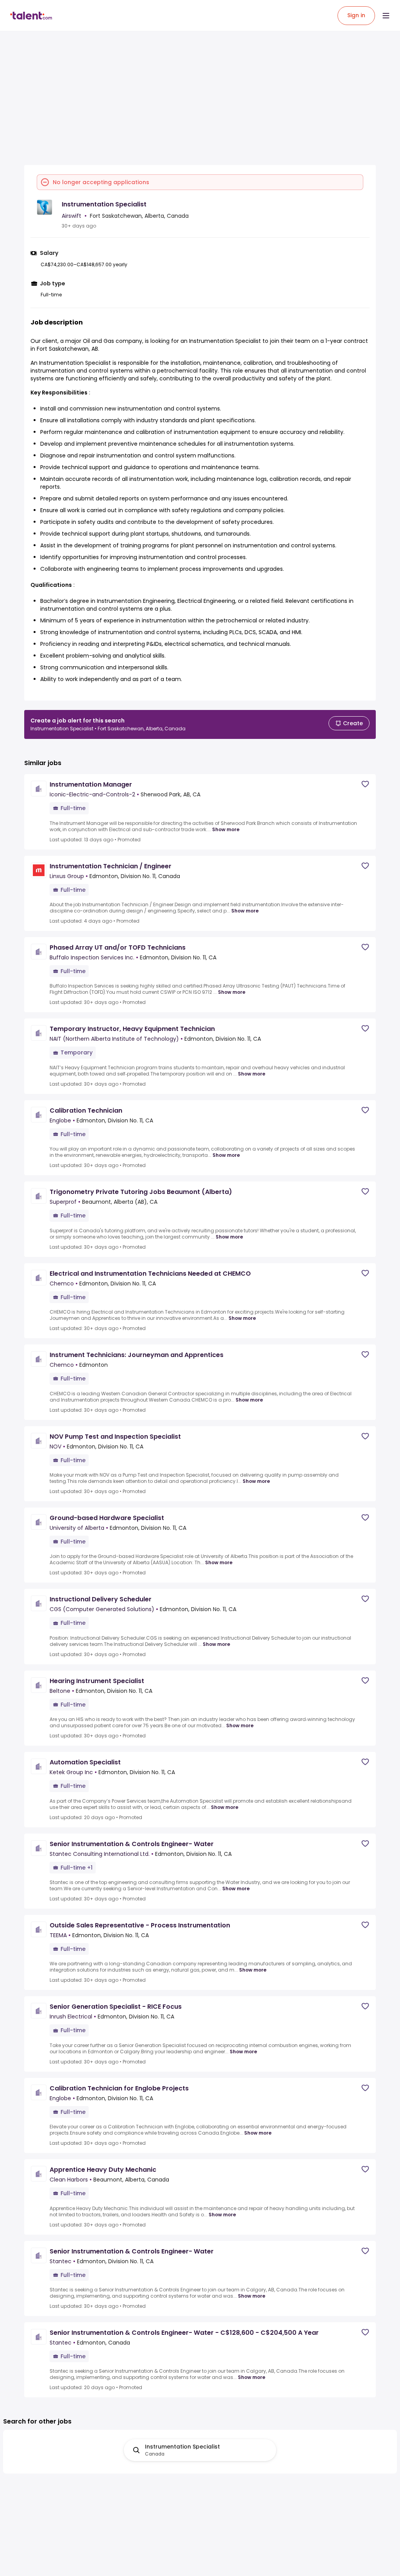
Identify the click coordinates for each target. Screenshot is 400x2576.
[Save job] (365, 784)
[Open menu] (386, 16)
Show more (226, 830)
